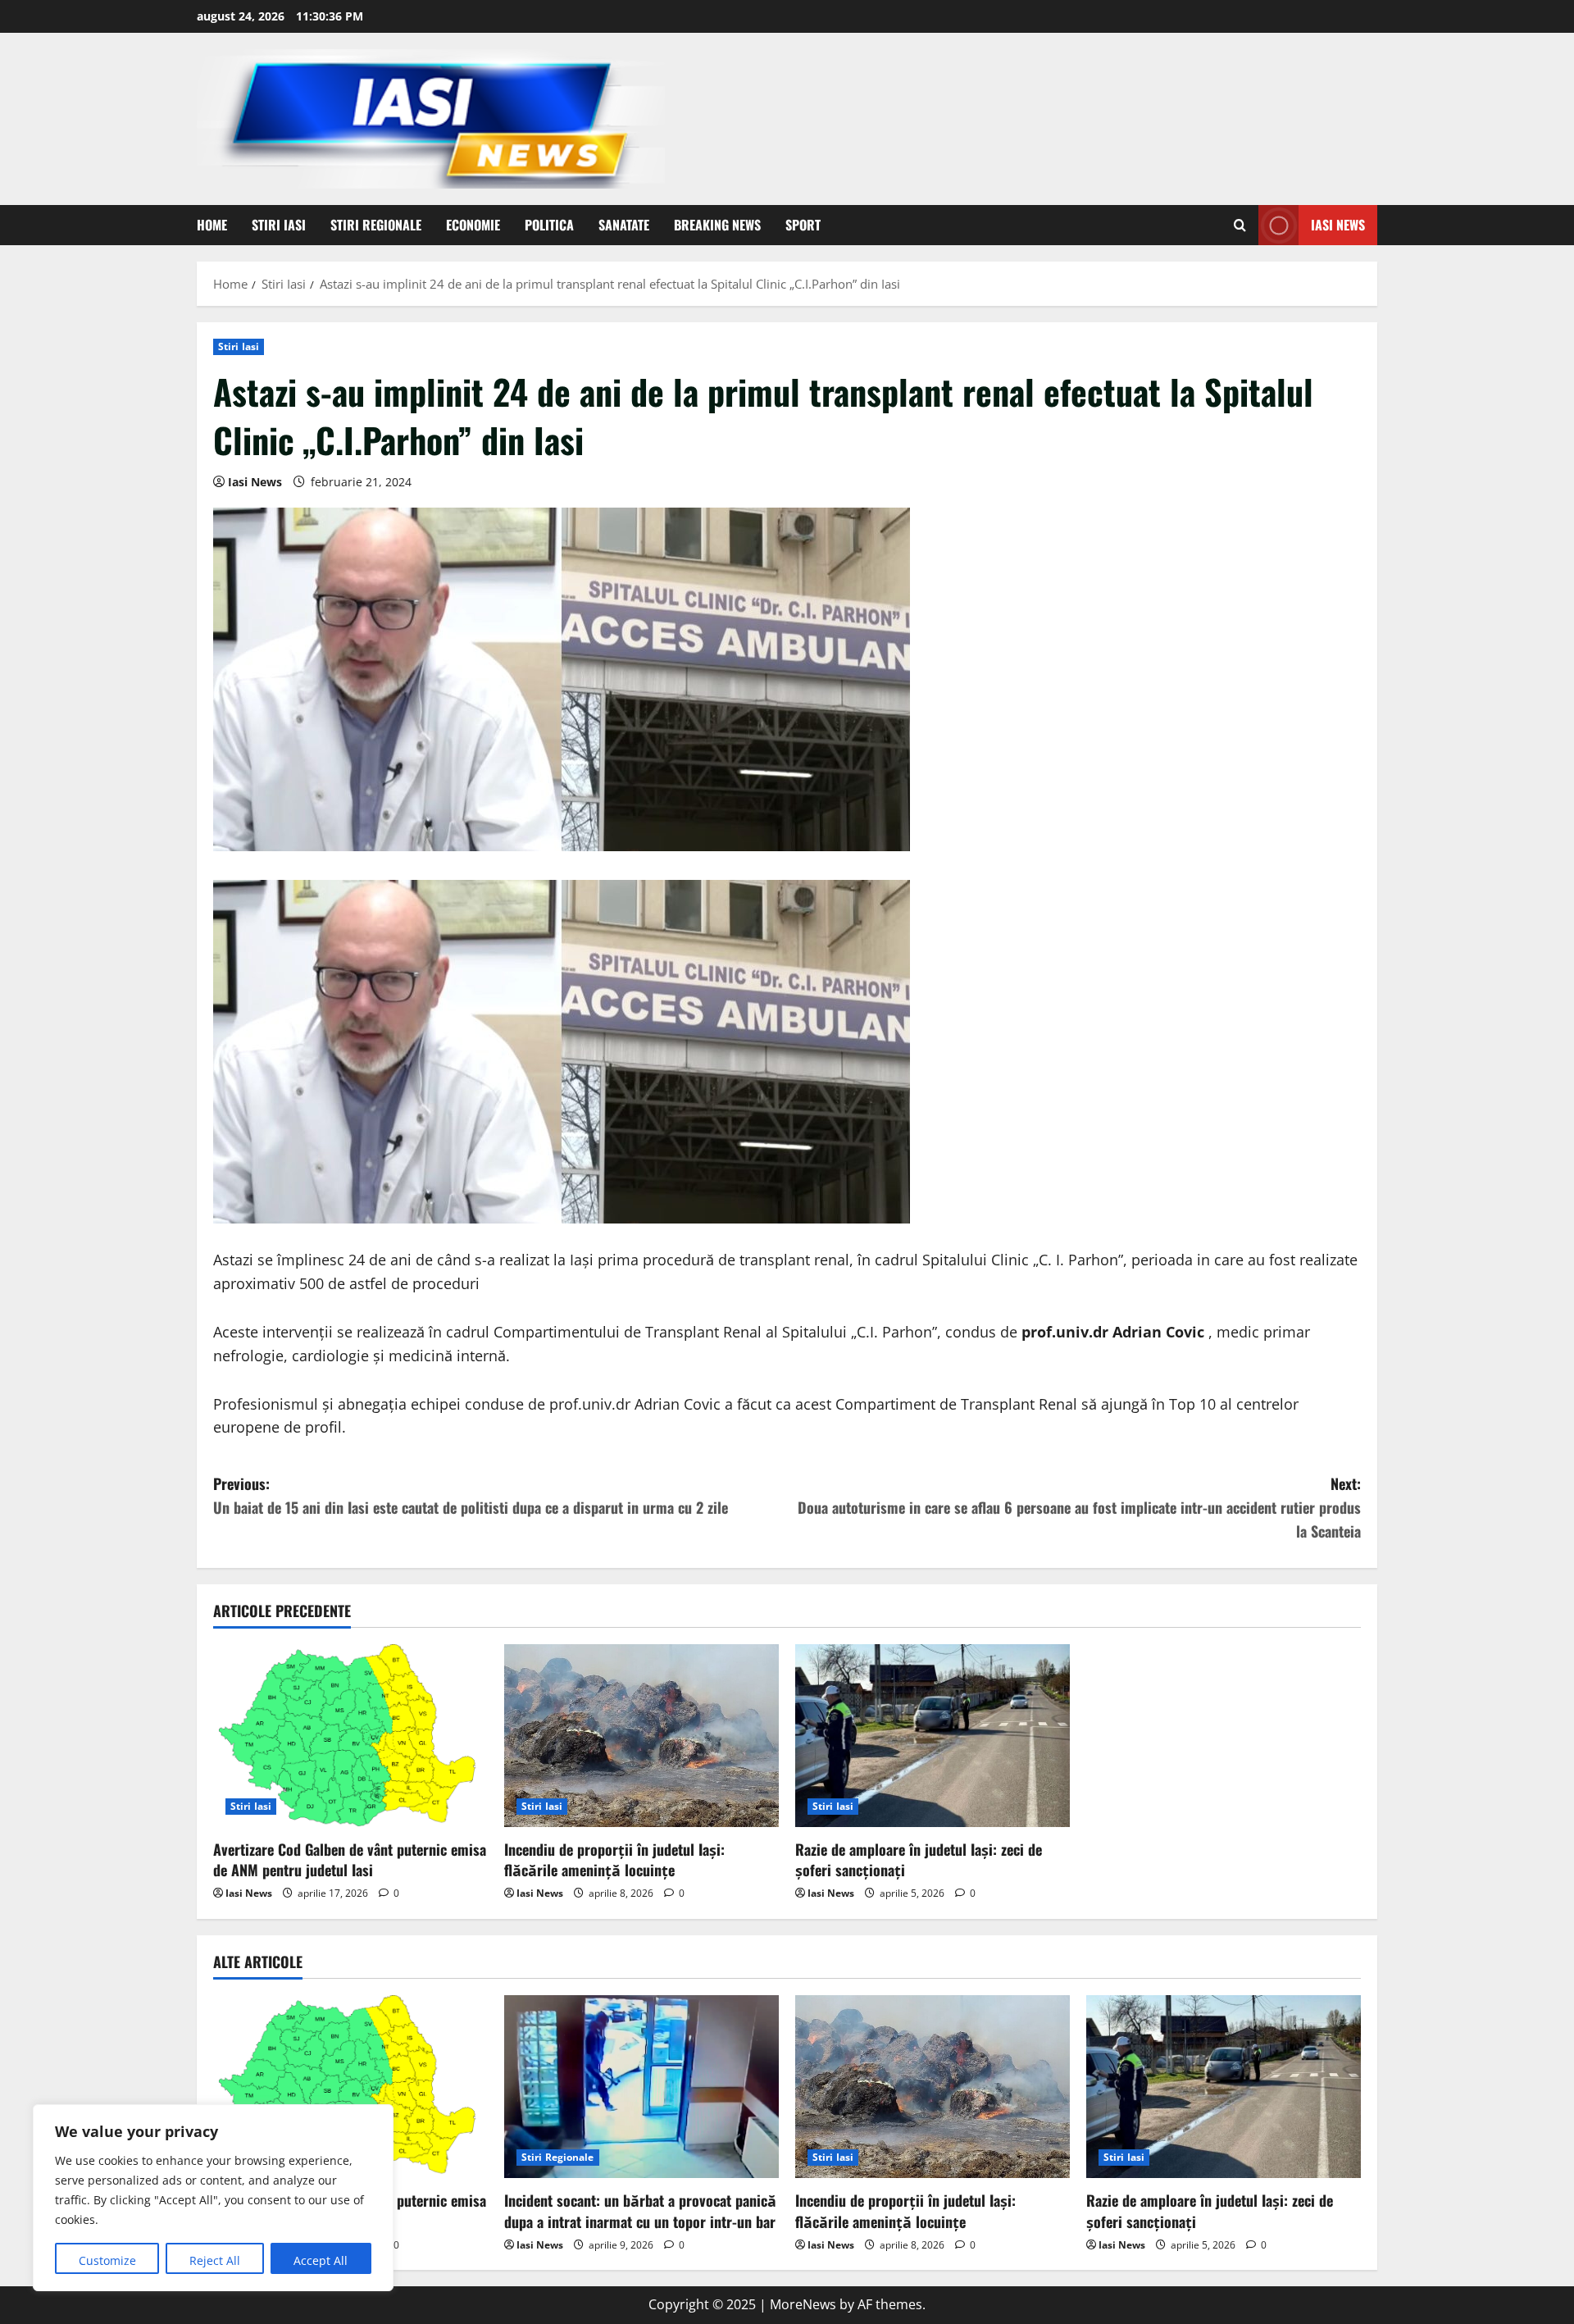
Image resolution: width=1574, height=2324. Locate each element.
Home (212, 225)
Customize (107, 2260)
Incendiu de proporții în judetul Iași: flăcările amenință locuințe (614, 1859)
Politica (549, 225)
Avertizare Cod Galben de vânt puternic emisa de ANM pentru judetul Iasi (350, 1859)
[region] (213, 2198)
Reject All (215, 2260)
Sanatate (624, 225)
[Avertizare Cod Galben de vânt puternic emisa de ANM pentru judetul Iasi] (350, 1736)
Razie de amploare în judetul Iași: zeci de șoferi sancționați (919, 1859)
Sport (803, 225)
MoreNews (803, 2304)
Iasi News (1338, 225)
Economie (473, 225)
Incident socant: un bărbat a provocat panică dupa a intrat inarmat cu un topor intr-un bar (640, 2210)
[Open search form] (1240, 225)
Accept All (321, 2260)
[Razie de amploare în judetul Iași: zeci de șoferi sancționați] (933, 1736)
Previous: (471, 1495)
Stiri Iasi (279, 225)
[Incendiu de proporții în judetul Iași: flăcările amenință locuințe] (641, 1736)
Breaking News (717, 225)
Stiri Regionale (376, 225)
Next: (1079, 1507)
